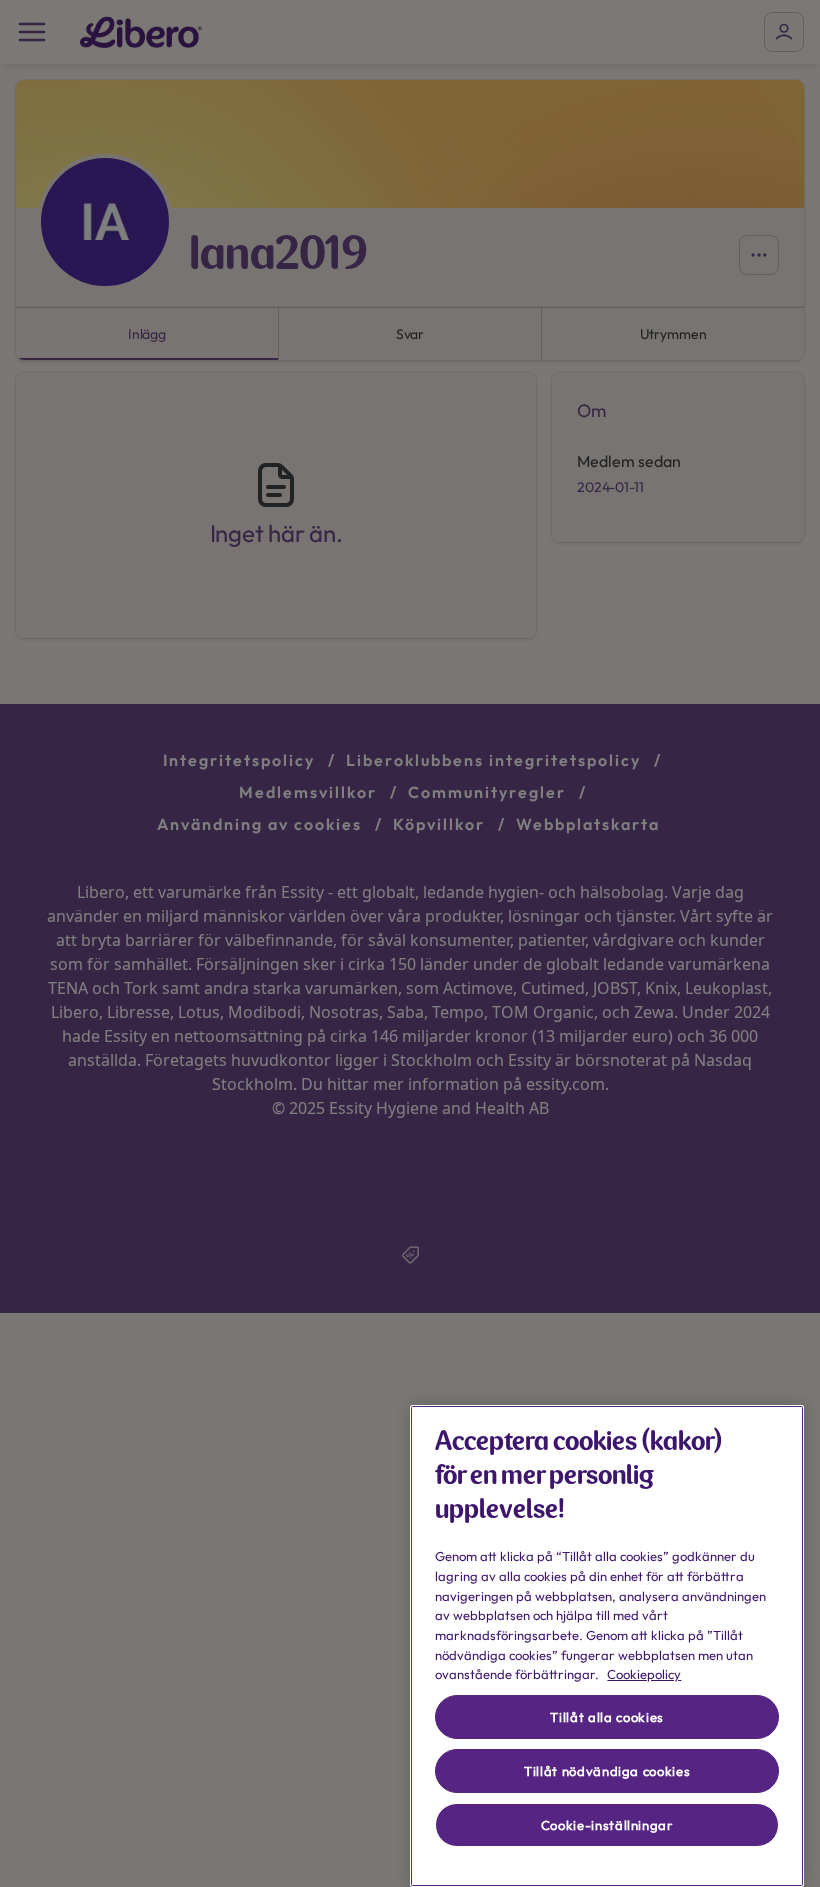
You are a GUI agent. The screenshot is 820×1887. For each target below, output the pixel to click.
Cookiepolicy (644, 1674)
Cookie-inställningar (607, 1825)
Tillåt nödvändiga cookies (607, 1771)
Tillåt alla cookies (606, 1717)
